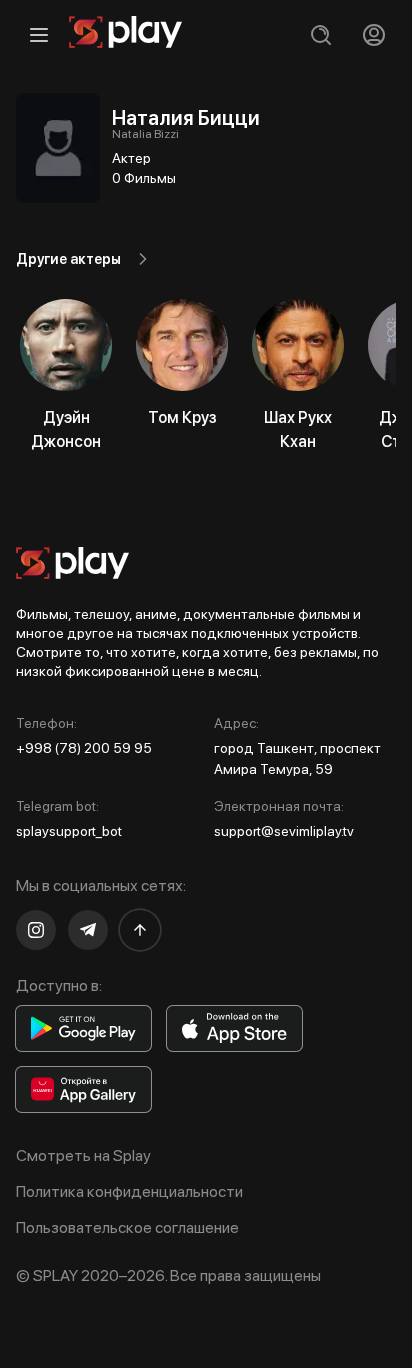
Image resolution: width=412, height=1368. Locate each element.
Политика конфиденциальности (129, 1191)
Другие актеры (68, 259)
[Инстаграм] (36, 930)
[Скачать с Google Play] (83, 1028)
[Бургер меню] (38, 34)
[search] (320, 34)
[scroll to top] (140, 930)
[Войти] (373, 34)
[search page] (320, 34)
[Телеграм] (88, 930)
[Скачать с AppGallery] (83, 1089)
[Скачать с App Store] (234, 1028)
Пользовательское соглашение (127, 1227)
